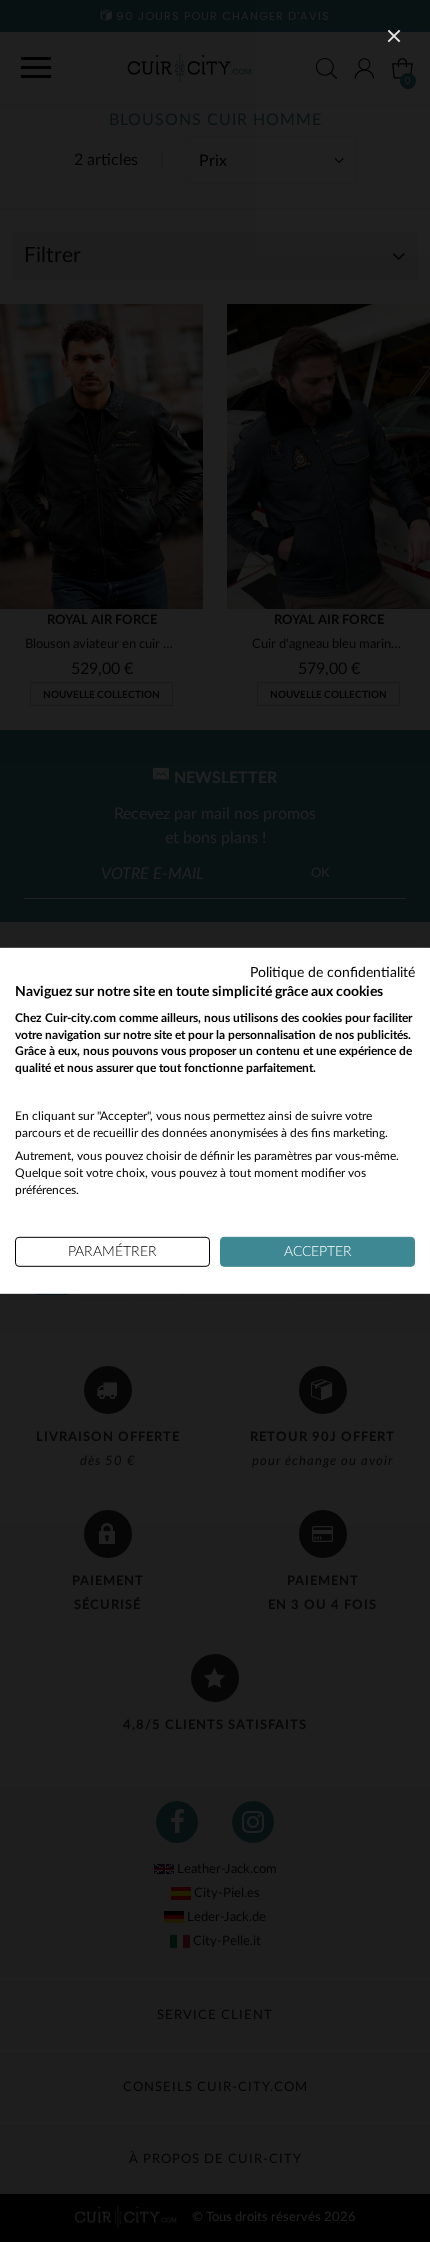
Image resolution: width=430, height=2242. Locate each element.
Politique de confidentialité (332, 973)
